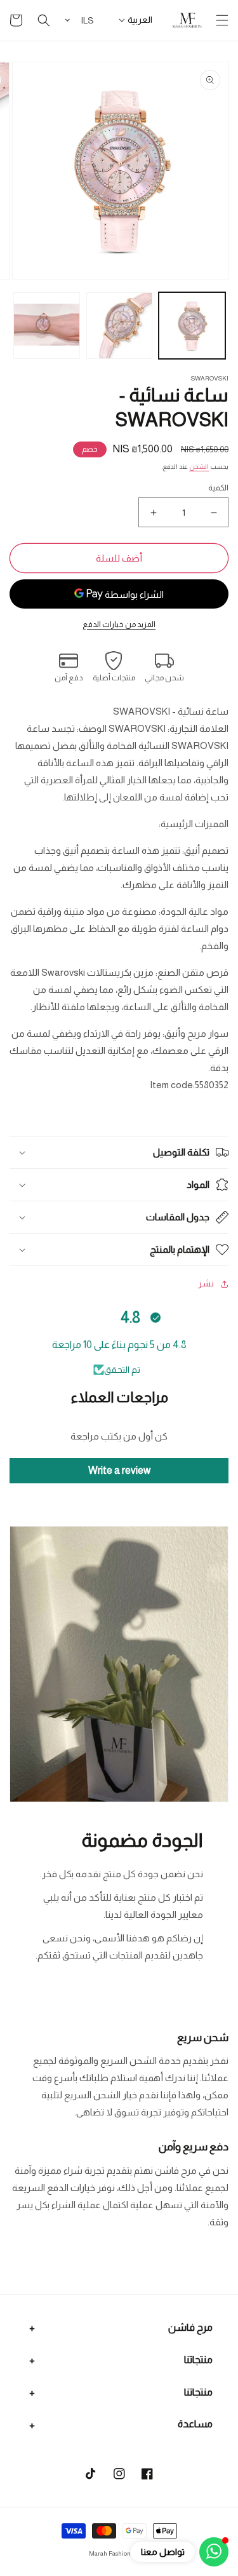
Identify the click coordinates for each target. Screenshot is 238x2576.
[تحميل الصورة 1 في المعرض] (192, 326)
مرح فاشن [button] (190, 2327)
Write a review (119, 1470)
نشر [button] (206, 1283)
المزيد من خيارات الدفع (119, 624)
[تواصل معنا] (214, 2552)
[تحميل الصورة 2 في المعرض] (120, 326)
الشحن (199, 467)
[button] (222, 20)
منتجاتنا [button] (198, 2360)
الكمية (218, 488)
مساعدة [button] (195, 2424)
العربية (140, 20)
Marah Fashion (110, 2553)
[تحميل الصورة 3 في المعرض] (47, 326)
